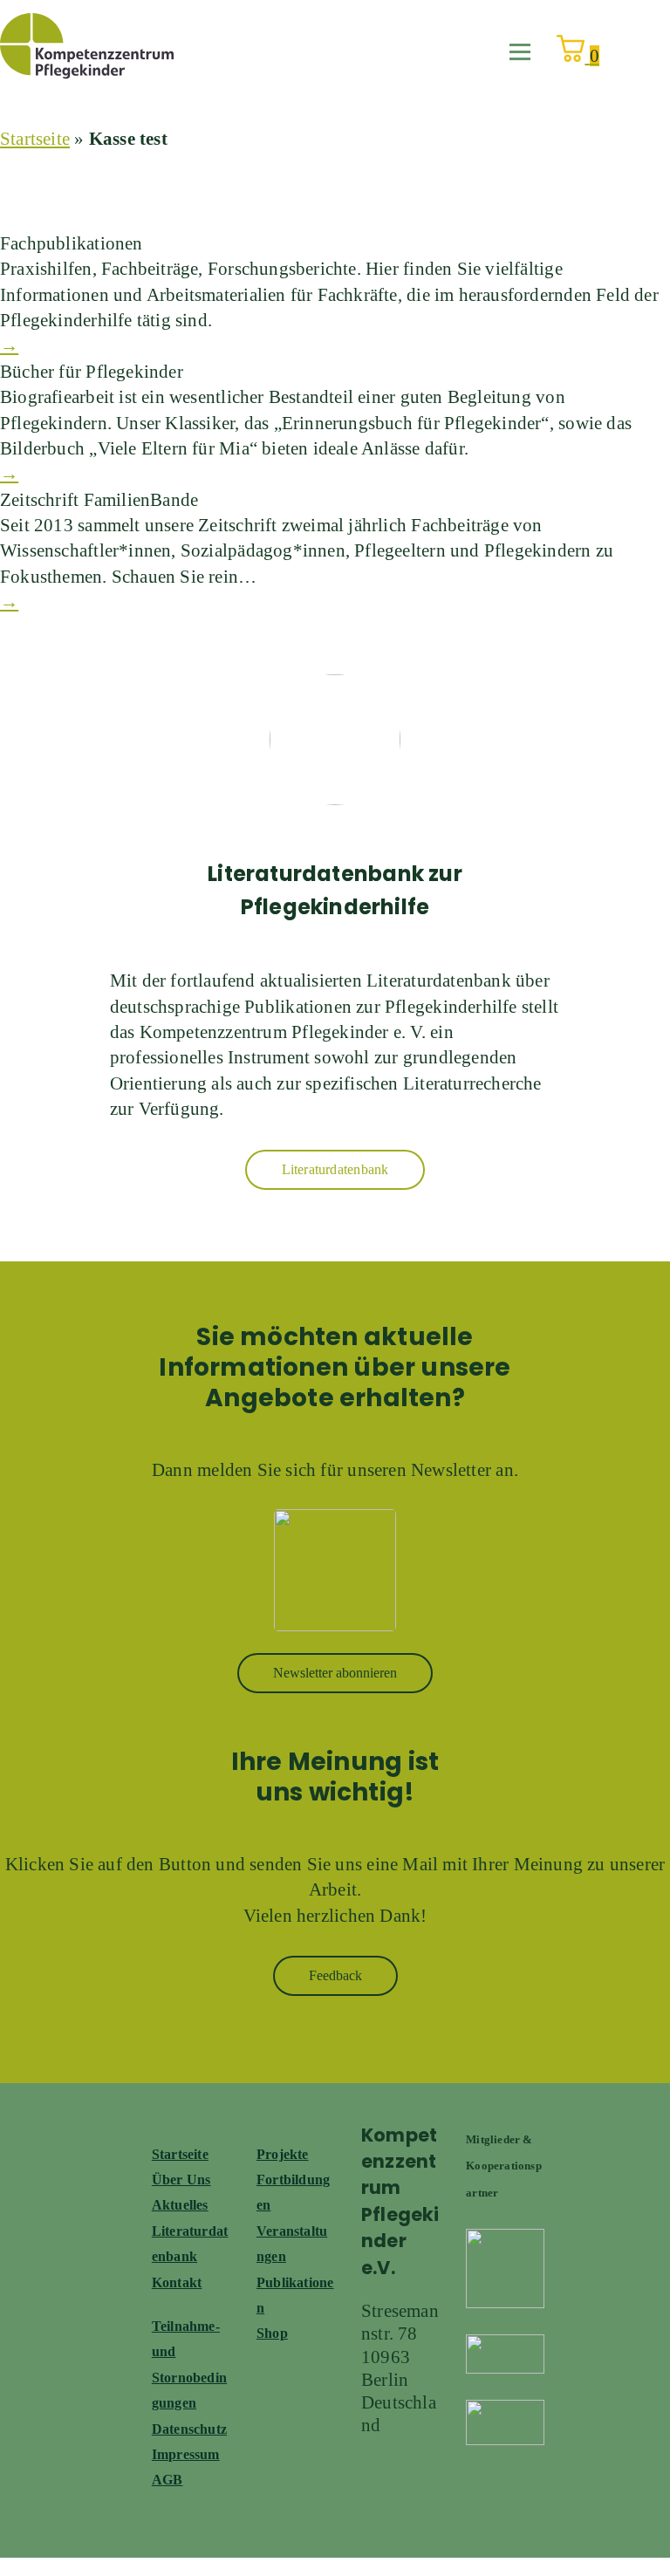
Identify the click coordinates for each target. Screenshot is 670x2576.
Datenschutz (189, 2429)
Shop (272, 2333)
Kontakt (177, 2282)
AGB (167, 2480)
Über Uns (181, 2180)
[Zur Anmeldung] (335, 1570)
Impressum (186, 2454)
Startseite (35, 139)
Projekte (283, 2154)
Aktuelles (180, 2205)
